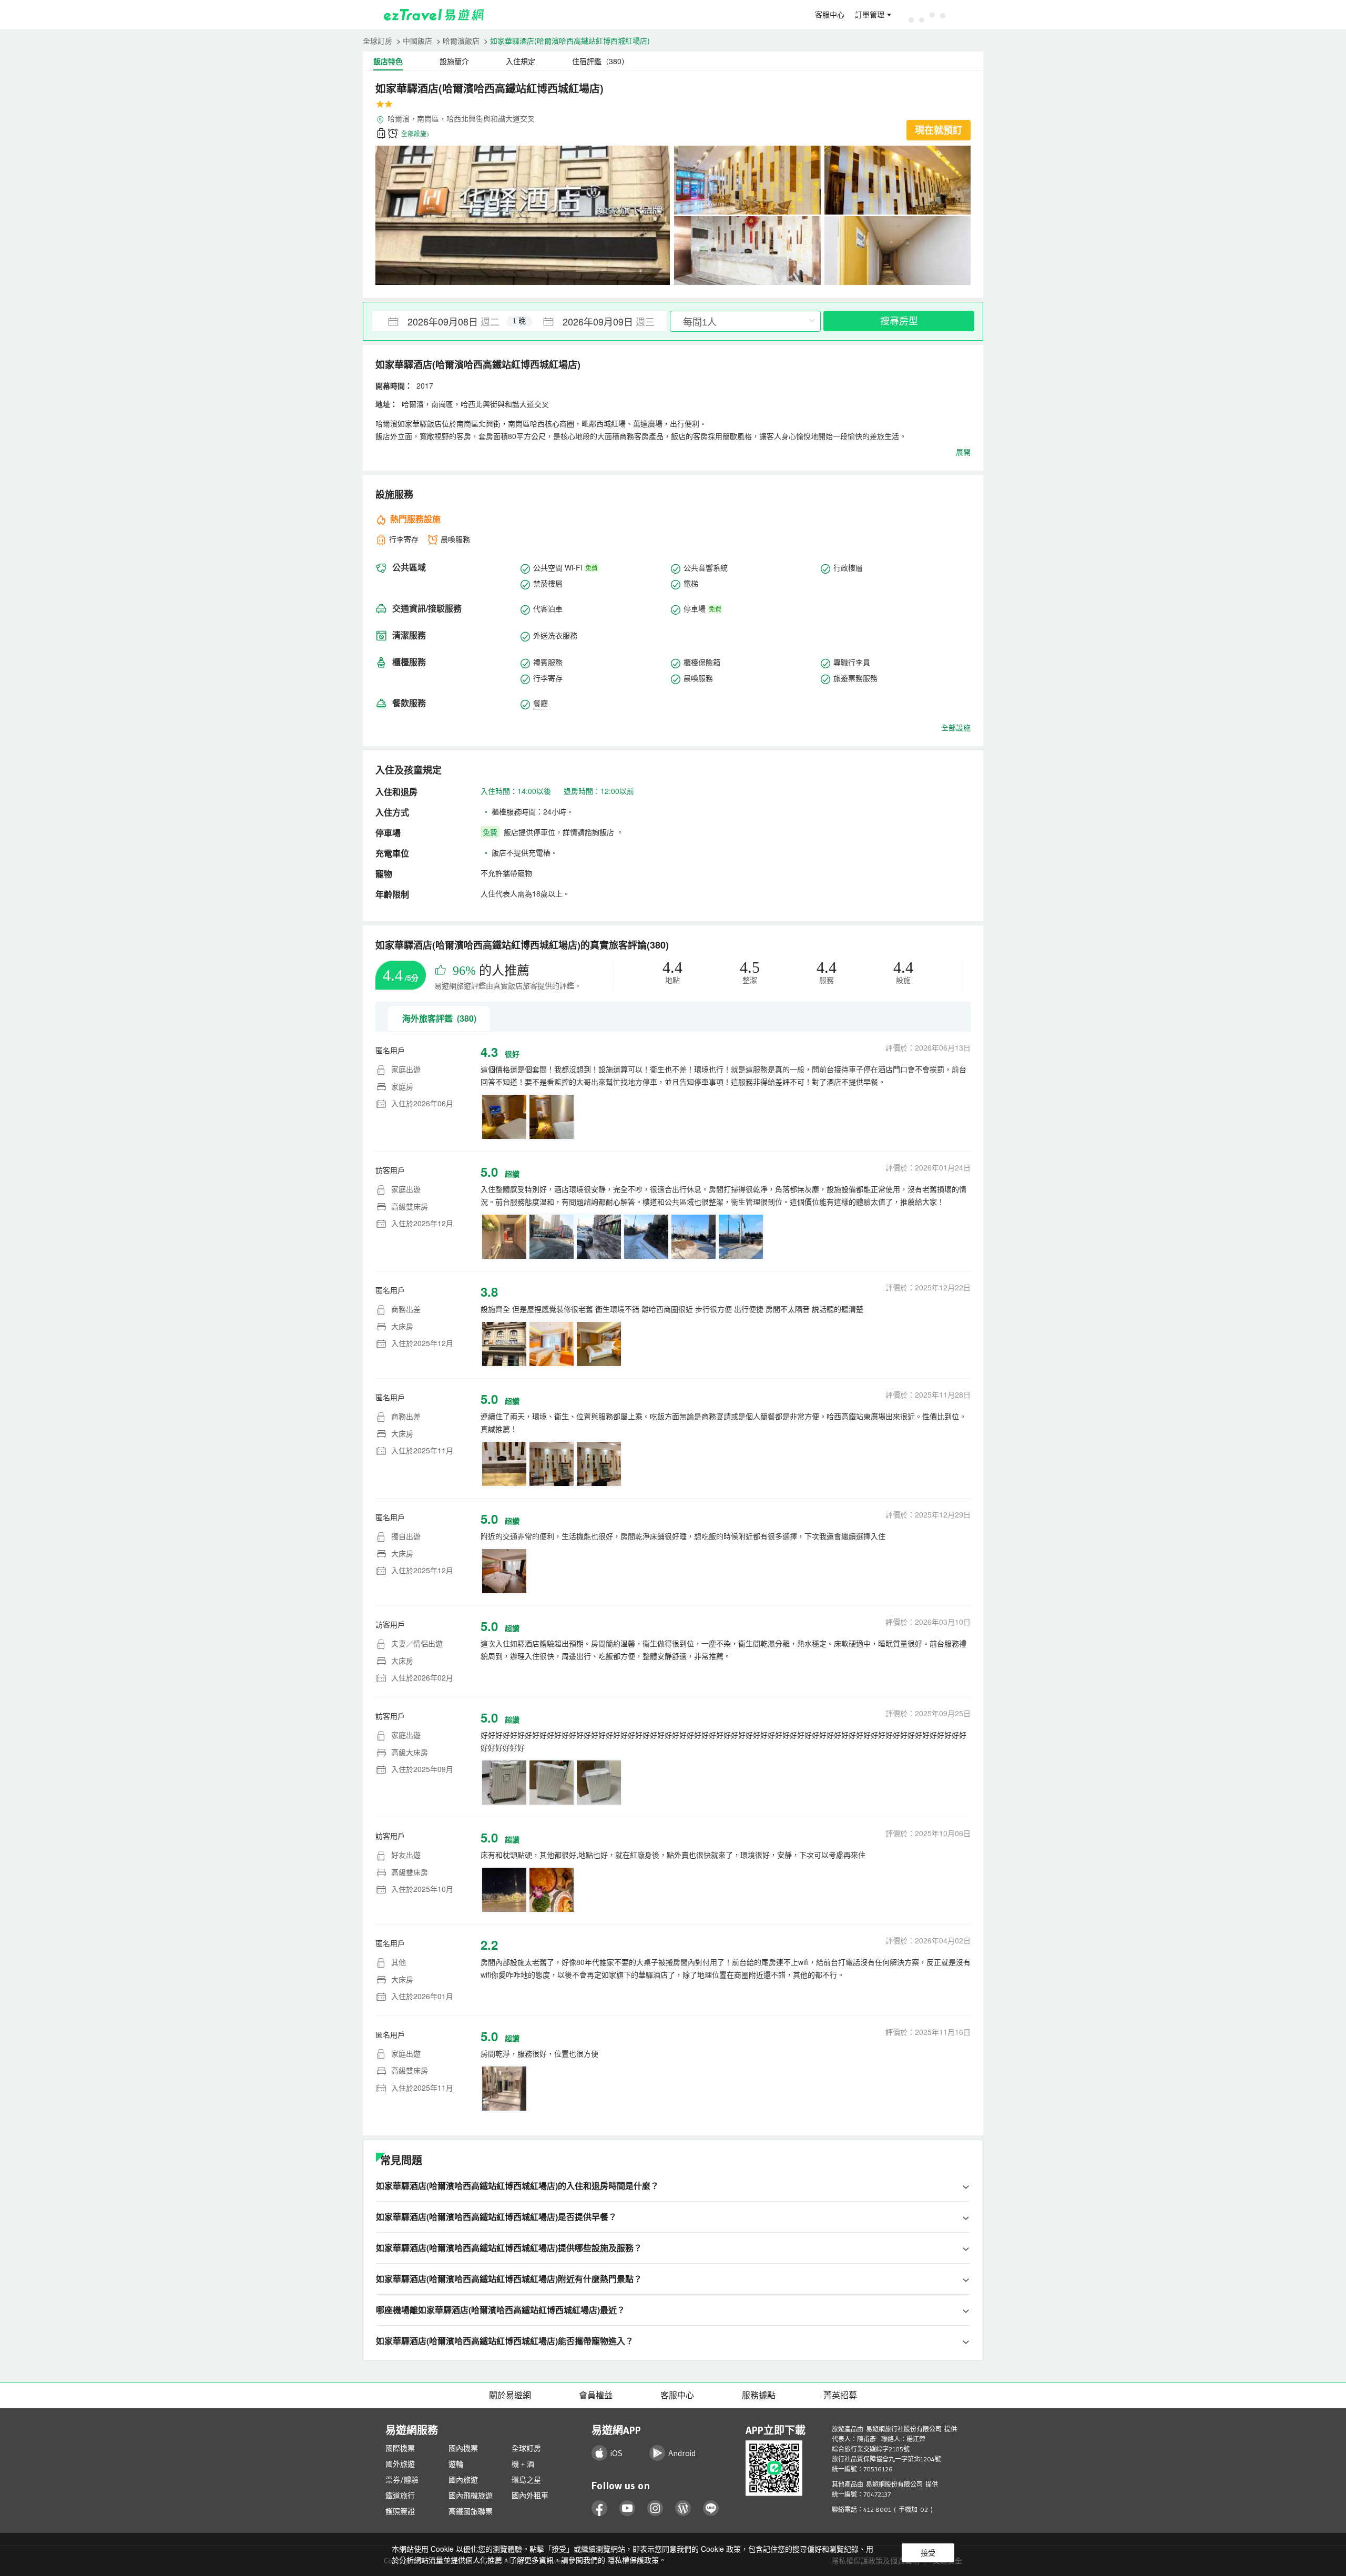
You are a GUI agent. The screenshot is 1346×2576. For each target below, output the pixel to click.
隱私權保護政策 (633, 2560)
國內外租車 (530, 2496)
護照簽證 (400, 2511)
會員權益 (596, 2395)
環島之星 (526, 2480)
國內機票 (463, 2448)
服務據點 (759, 2395)
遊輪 (456, 2464)
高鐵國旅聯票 (471, 2511)
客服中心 (830, 15)
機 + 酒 (523, 2464)
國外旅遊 (400, 2464)
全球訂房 (378, 40)
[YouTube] (628, 2508)
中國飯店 (417, 40)
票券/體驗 (402, 2480)
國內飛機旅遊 (471, 2496)
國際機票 (400, 2448)
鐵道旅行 (400, 2496)
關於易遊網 (510, 2395)
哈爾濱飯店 (461, 40)
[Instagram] (655, 2508)
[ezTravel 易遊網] (434, 15)
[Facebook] (600, 2508)
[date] (446, 321)
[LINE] (711, 2508)
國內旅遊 (463, 2480)
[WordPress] (683, 2508)
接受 (928, 2553)
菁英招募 (840, 2395)
